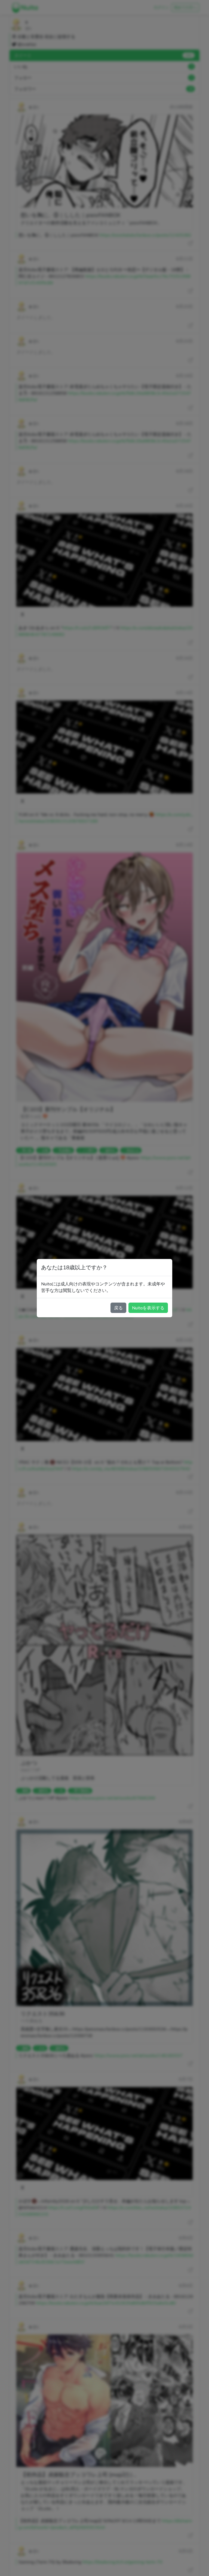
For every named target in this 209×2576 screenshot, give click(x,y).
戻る (118, 1308)
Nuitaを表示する (148, 1308)
